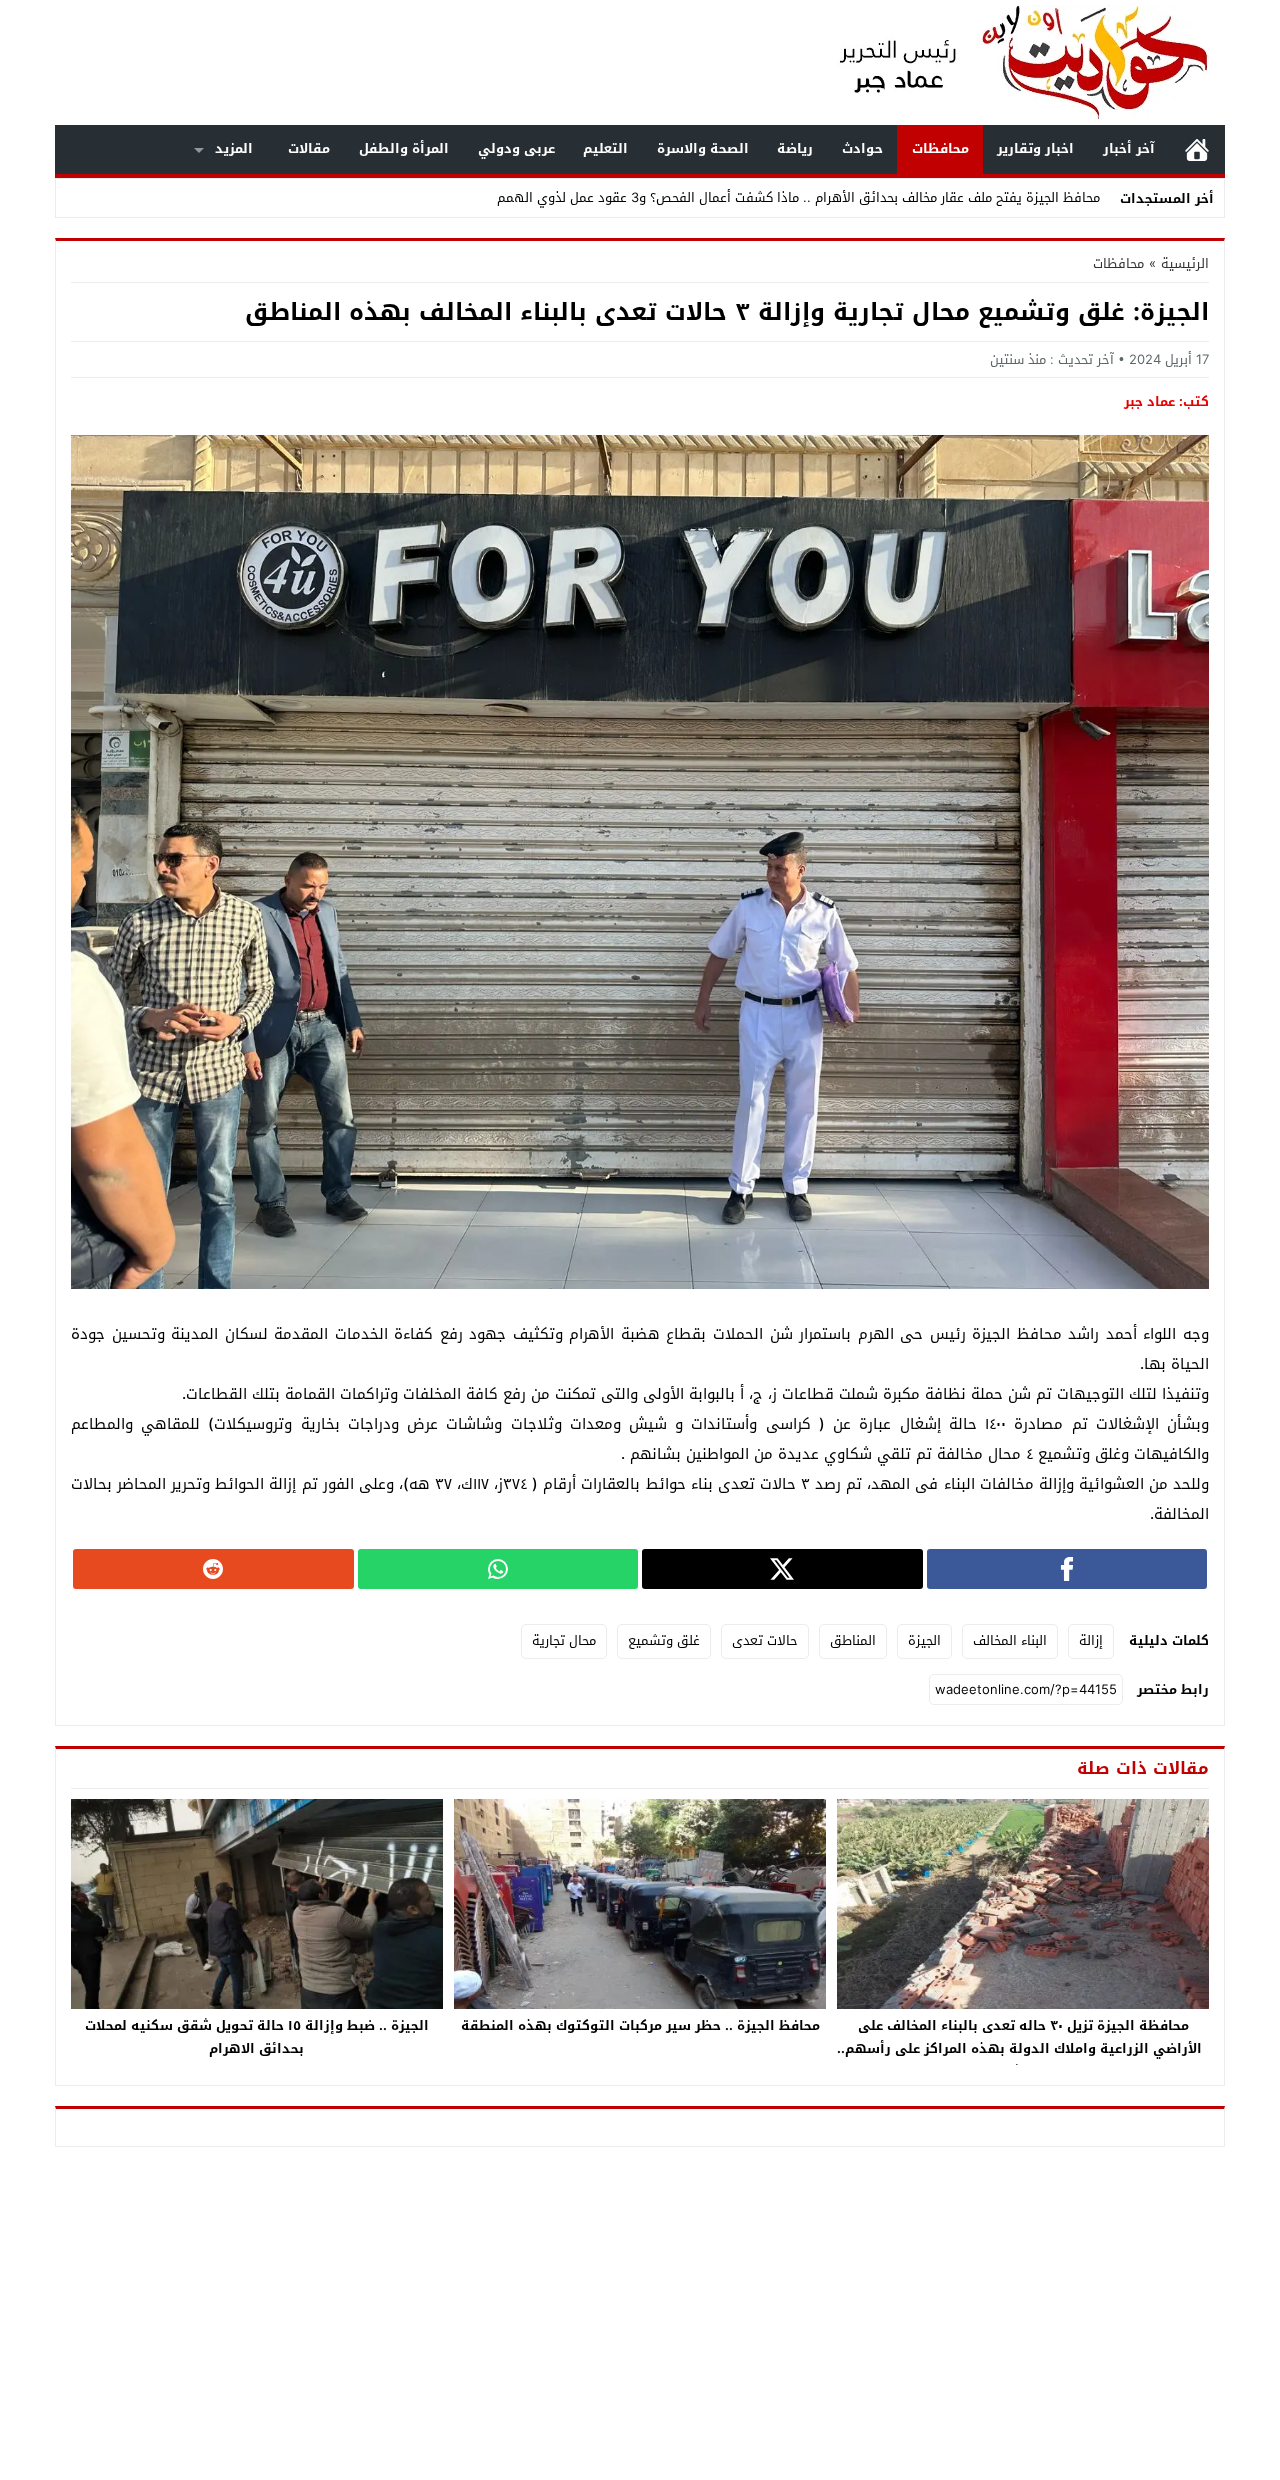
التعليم (605, 148)
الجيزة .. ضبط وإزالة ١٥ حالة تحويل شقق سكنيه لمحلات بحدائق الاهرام (257, 2037)
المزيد (234, 148)
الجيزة (924, 1640)
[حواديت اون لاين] (1004, 62)
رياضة (795, 148)
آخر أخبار (1129, 148)
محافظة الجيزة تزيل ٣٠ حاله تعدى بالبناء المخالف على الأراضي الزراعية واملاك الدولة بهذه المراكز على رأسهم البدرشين (1023, 2048)
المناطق (853, 1640)
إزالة (1091, 1640)
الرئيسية (1197, 149)
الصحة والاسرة (703, 148)
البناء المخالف (1010, 1640)
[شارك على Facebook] (1067, 1569)
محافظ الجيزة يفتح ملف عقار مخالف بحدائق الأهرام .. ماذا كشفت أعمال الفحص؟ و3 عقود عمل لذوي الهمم (798, 197)
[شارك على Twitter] (782, 1569)
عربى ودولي (516, 148)
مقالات (309, 148)
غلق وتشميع (664, 1640)
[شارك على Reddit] (213, 1569)
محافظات (940, 148)
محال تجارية (564, 1640)
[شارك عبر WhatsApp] (498, 1569)
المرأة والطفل (404, 148)
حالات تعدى (765, 1640)
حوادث (862, 148)
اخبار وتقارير (1035, 148)
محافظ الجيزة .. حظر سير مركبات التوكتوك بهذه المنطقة (640, 2025)
